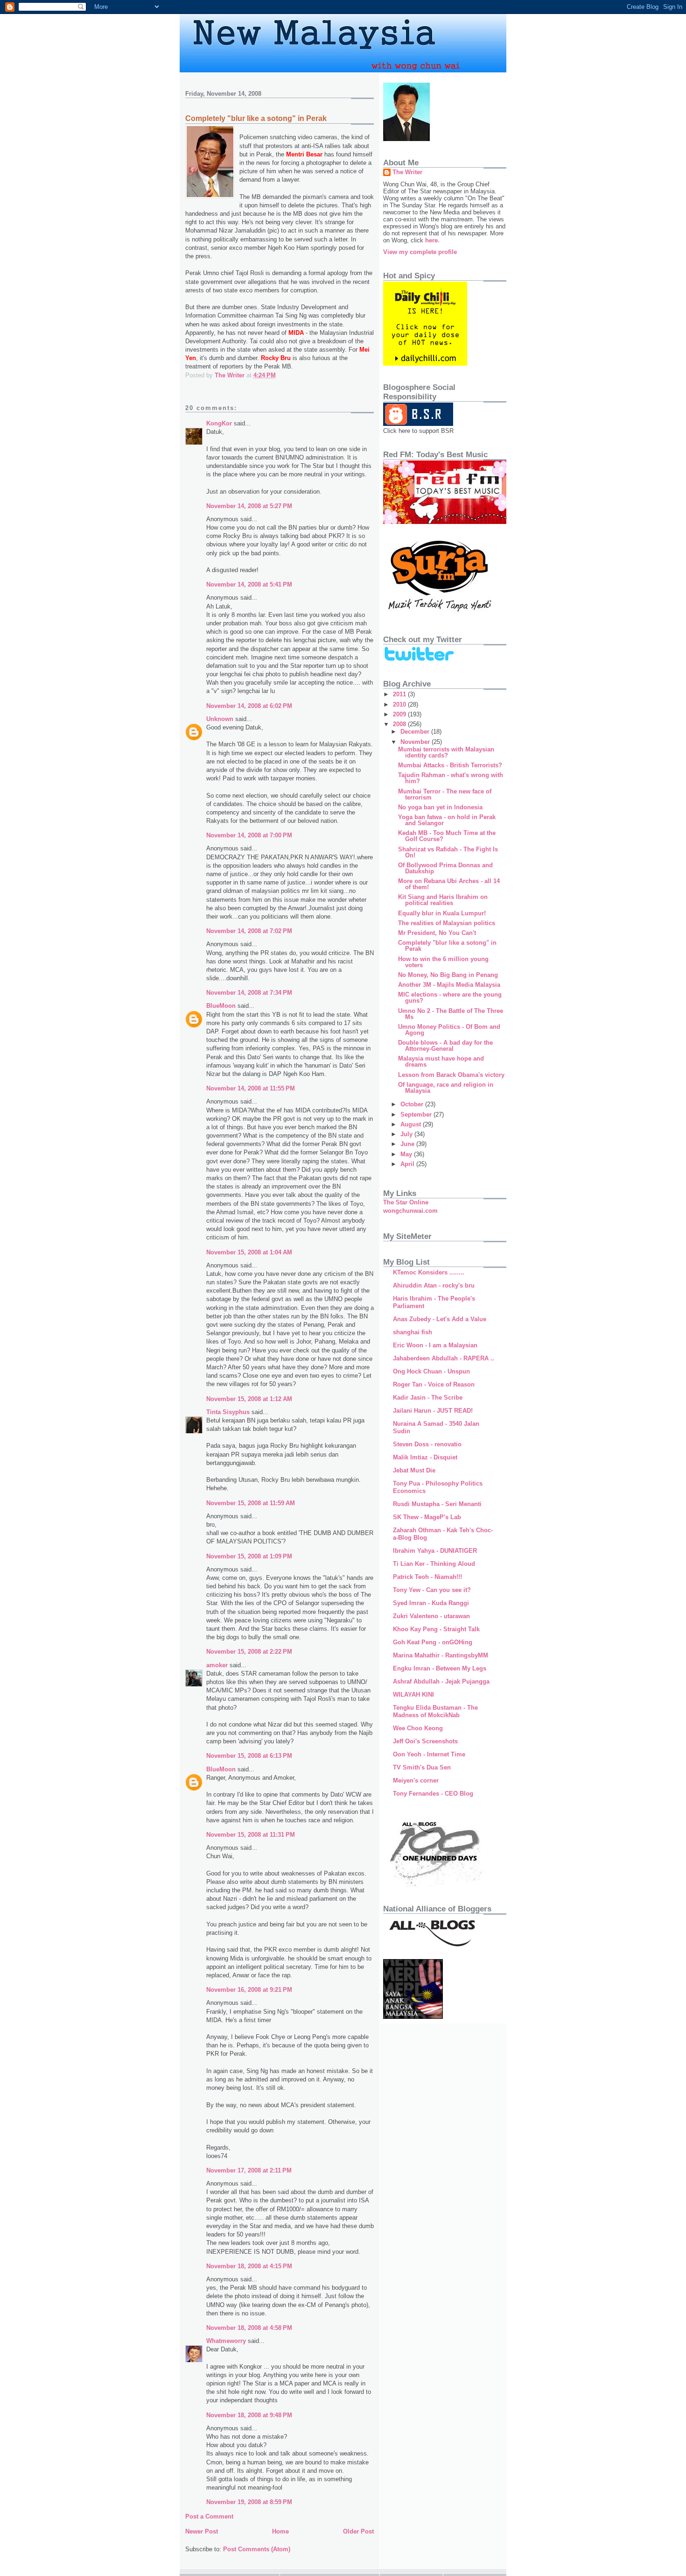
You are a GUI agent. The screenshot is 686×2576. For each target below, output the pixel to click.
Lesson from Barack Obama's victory (451, 1075)
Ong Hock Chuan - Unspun (431, 1371)
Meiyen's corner (416, 1780)
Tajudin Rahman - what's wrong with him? (451, 778)
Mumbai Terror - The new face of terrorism (445, 794)
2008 (400, 724)
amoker (217, 1665)
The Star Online (406, 1202)
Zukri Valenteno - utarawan (431, 1616)
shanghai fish (413, 1332)
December (416, 732)
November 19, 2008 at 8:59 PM (249, 2502)
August (412, 1124)
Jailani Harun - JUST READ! (433, 1411)
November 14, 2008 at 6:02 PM (249, 706)
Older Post (358, 2531)
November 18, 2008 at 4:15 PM (249, 2266)
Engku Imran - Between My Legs (440, 1668)
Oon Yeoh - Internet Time (429, 1754)
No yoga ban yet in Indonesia (440, 807)
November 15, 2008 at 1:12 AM (249, 1399)
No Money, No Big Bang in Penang (448, 975)
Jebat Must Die (414, 1470)
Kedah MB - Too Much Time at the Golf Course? (447, 836)
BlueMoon (221, 1006)
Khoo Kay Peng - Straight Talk (436, 1629)
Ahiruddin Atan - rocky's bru (434, 1285)
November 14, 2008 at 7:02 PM (249, 931)
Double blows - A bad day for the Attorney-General (445, 1046)
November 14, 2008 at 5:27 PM (249, 506)
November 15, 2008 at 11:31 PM (251, 1835)
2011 (400, 694)
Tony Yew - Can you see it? (432, 1590)
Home (280, 2531)
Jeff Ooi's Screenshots (425, 1741)
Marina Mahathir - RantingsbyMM (441, 1655)
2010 (400, 704)
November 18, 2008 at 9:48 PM (249, 2415)
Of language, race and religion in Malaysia (446, 1088)
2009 (400, 714)
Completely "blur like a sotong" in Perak (447, 946)
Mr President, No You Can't (437, 933)
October (413, 1104)
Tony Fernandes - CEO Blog (433, 1794)
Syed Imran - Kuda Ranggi (431, 1603)
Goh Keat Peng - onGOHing (433, 1642)
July (407, 1134)
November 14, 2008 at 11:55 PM (251, 1088)
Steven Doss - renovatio (427, 1444)
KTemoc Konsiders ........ (429, 1272)
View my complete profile (420, 252)
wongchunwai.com (410, 1211)
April (408, 1164)
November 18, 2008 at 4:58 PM (249, 2328)
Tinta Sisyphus (228, 1412)
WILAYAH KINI (413, 1695)
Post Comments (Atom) (257, 2549)
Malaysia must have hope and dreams (441, 1062)
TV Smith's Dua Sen (422, 1767)
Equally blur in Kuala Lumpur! (442, 913)
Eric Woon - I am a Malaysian (435, 1345)
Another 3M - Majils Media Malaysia (449, 985)
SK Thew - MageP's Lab (427, 1517)
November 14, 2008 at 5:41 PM (249, 584)
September (417, 1115)
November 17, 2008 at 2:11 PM (249, 2170)
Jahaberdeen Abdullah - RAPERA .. (444, 1358)
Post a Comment (209, 2516)
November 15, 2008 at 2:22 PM (249, 1652)
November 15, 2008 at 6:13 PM (249, 1756)
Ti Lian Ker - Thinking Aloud (434, 1564)
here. (432, 240)
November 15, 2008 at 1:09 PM (249, 1556)
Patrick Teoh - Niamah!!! (427, 1577)
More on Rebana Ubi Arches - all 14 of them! (449, 884)
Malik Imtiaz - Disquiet (425, 1457)
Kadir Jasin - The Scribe (428, 1398)
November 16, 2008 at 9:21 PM (249, 1990)
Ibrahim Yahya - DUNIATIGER (435, 1551)
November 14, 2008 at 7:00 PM (249, 835)
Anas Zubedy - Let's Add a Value (440, 1319)
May (407, 1154)
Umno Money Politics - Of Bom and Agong (449, 1030)
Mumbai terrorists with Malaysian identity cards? (446, 752)
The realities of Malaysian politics (447, 923)
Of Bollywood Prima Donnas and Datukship (445, 868)
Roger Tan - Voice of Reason (434, 1384)
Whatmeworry (226, 2341)
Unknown (220, 719)
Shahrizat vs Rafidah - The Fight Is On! (448, 852)
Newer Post (202, 2531)
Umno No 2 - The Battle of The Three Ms (451, 1014)
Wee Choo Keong (418, 1728)
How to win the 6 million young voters (443, 962)
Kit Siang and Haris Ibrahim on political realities (443, 900)
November (416, 742)
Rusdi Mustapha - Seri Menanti (437, 1504)
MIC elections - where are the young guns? (450, 998)
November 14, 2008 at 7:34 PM (249, 993)
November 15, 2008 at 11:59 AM (251, 1503)
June (408, 1144)
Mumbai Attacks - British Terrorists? (450, 765)
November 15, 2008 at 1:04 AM (249, 1252)
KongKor (219, 423)
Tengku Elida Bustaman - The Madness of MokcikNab (435, 1711)
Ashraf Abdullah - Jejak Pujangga (441, 1681)
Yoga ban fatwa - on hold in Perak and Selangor (447, 820)
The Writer (407, 172)
